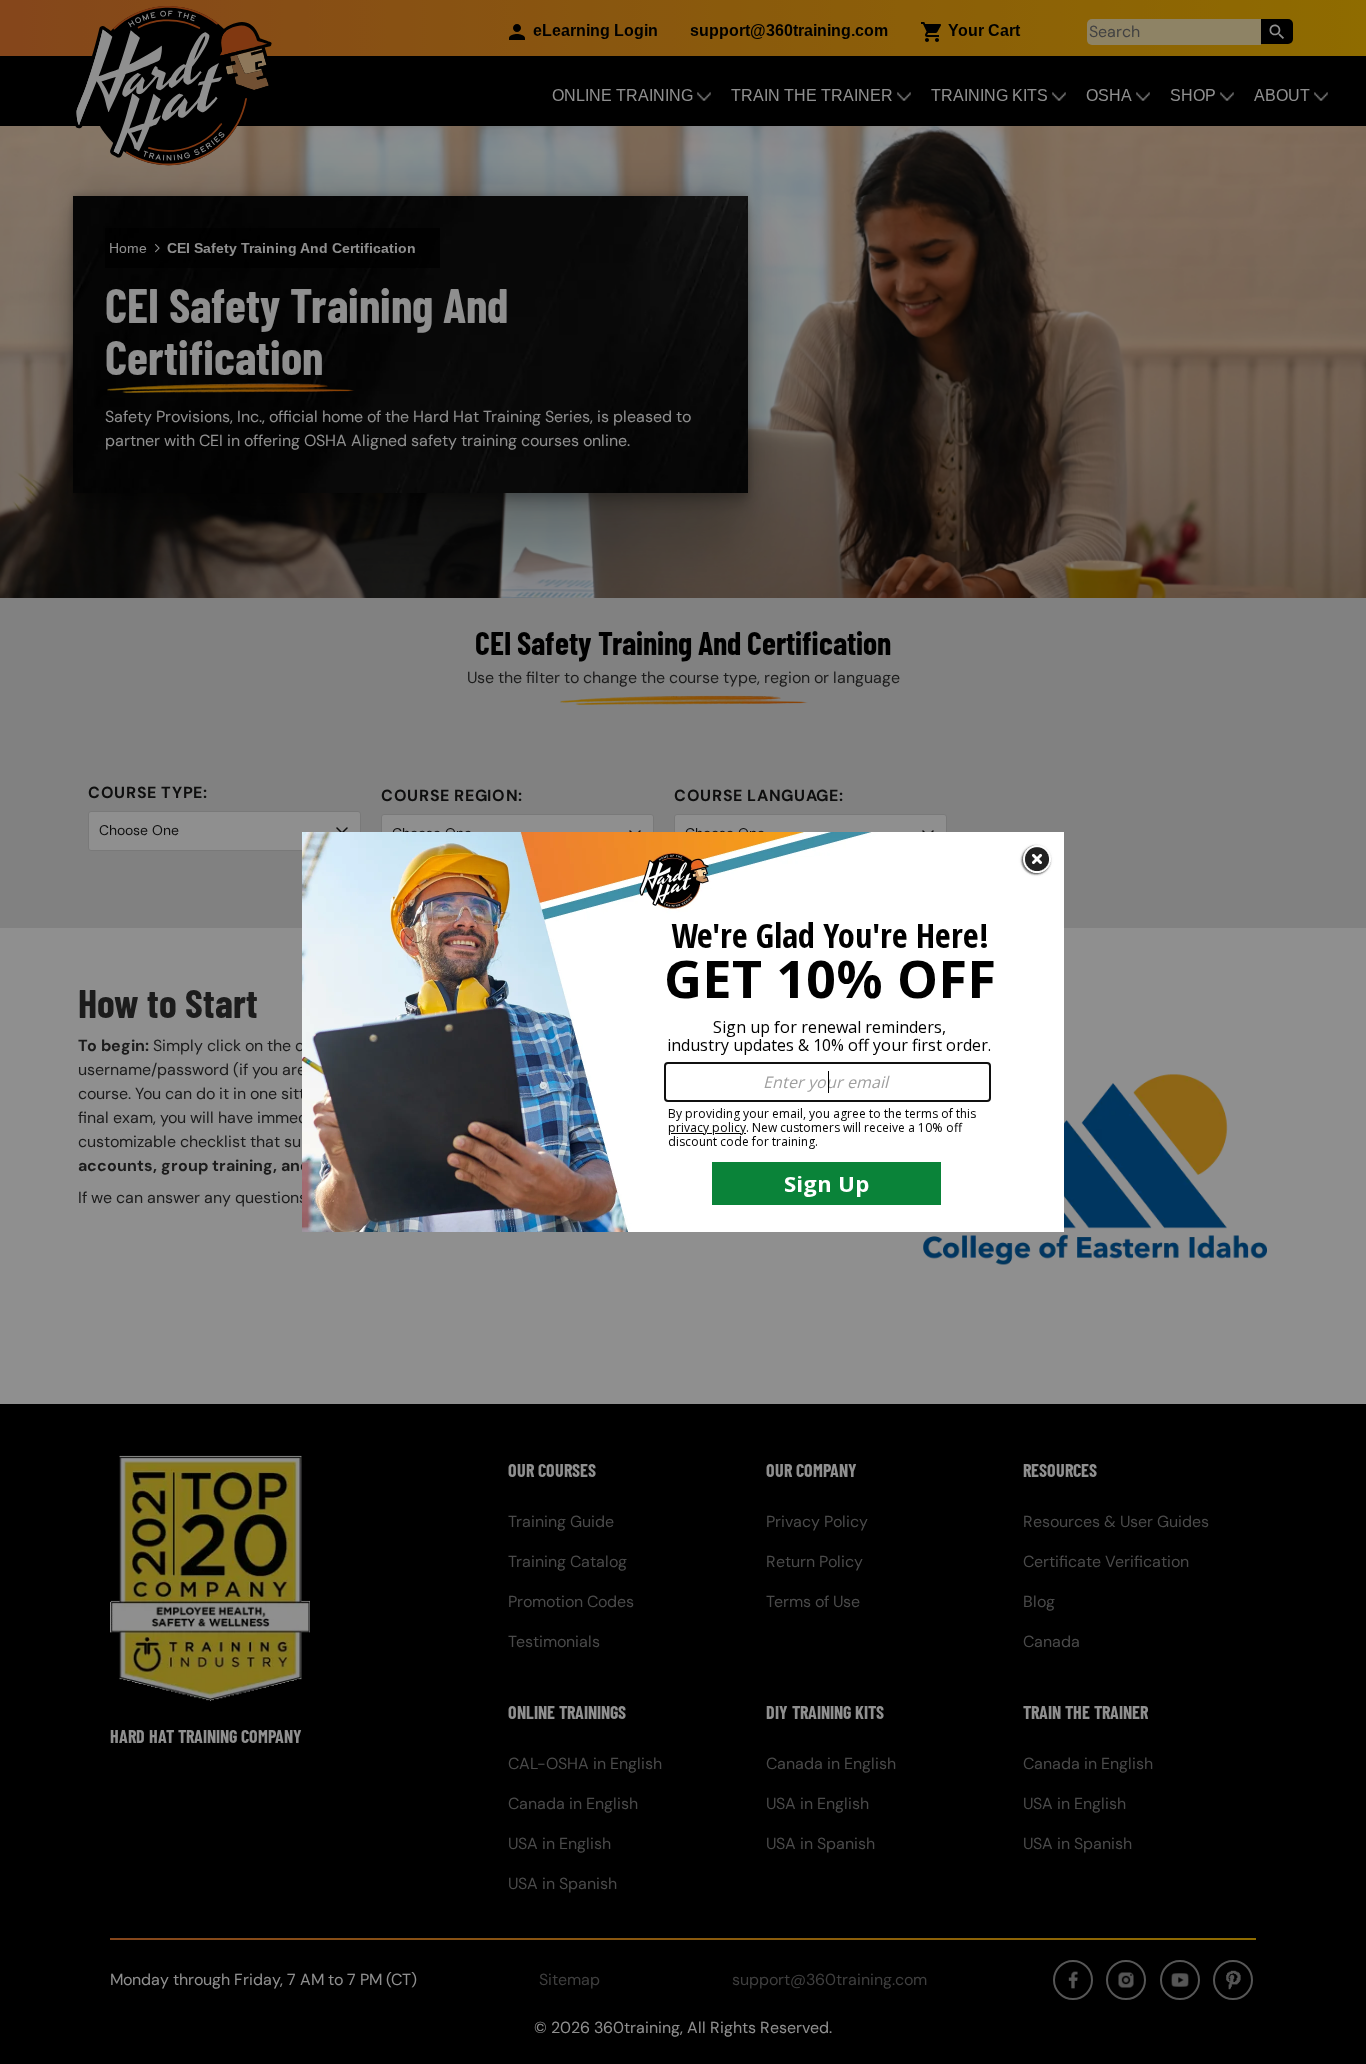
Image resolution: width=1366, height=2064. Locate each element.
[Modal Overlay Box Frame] (683, 1032)
